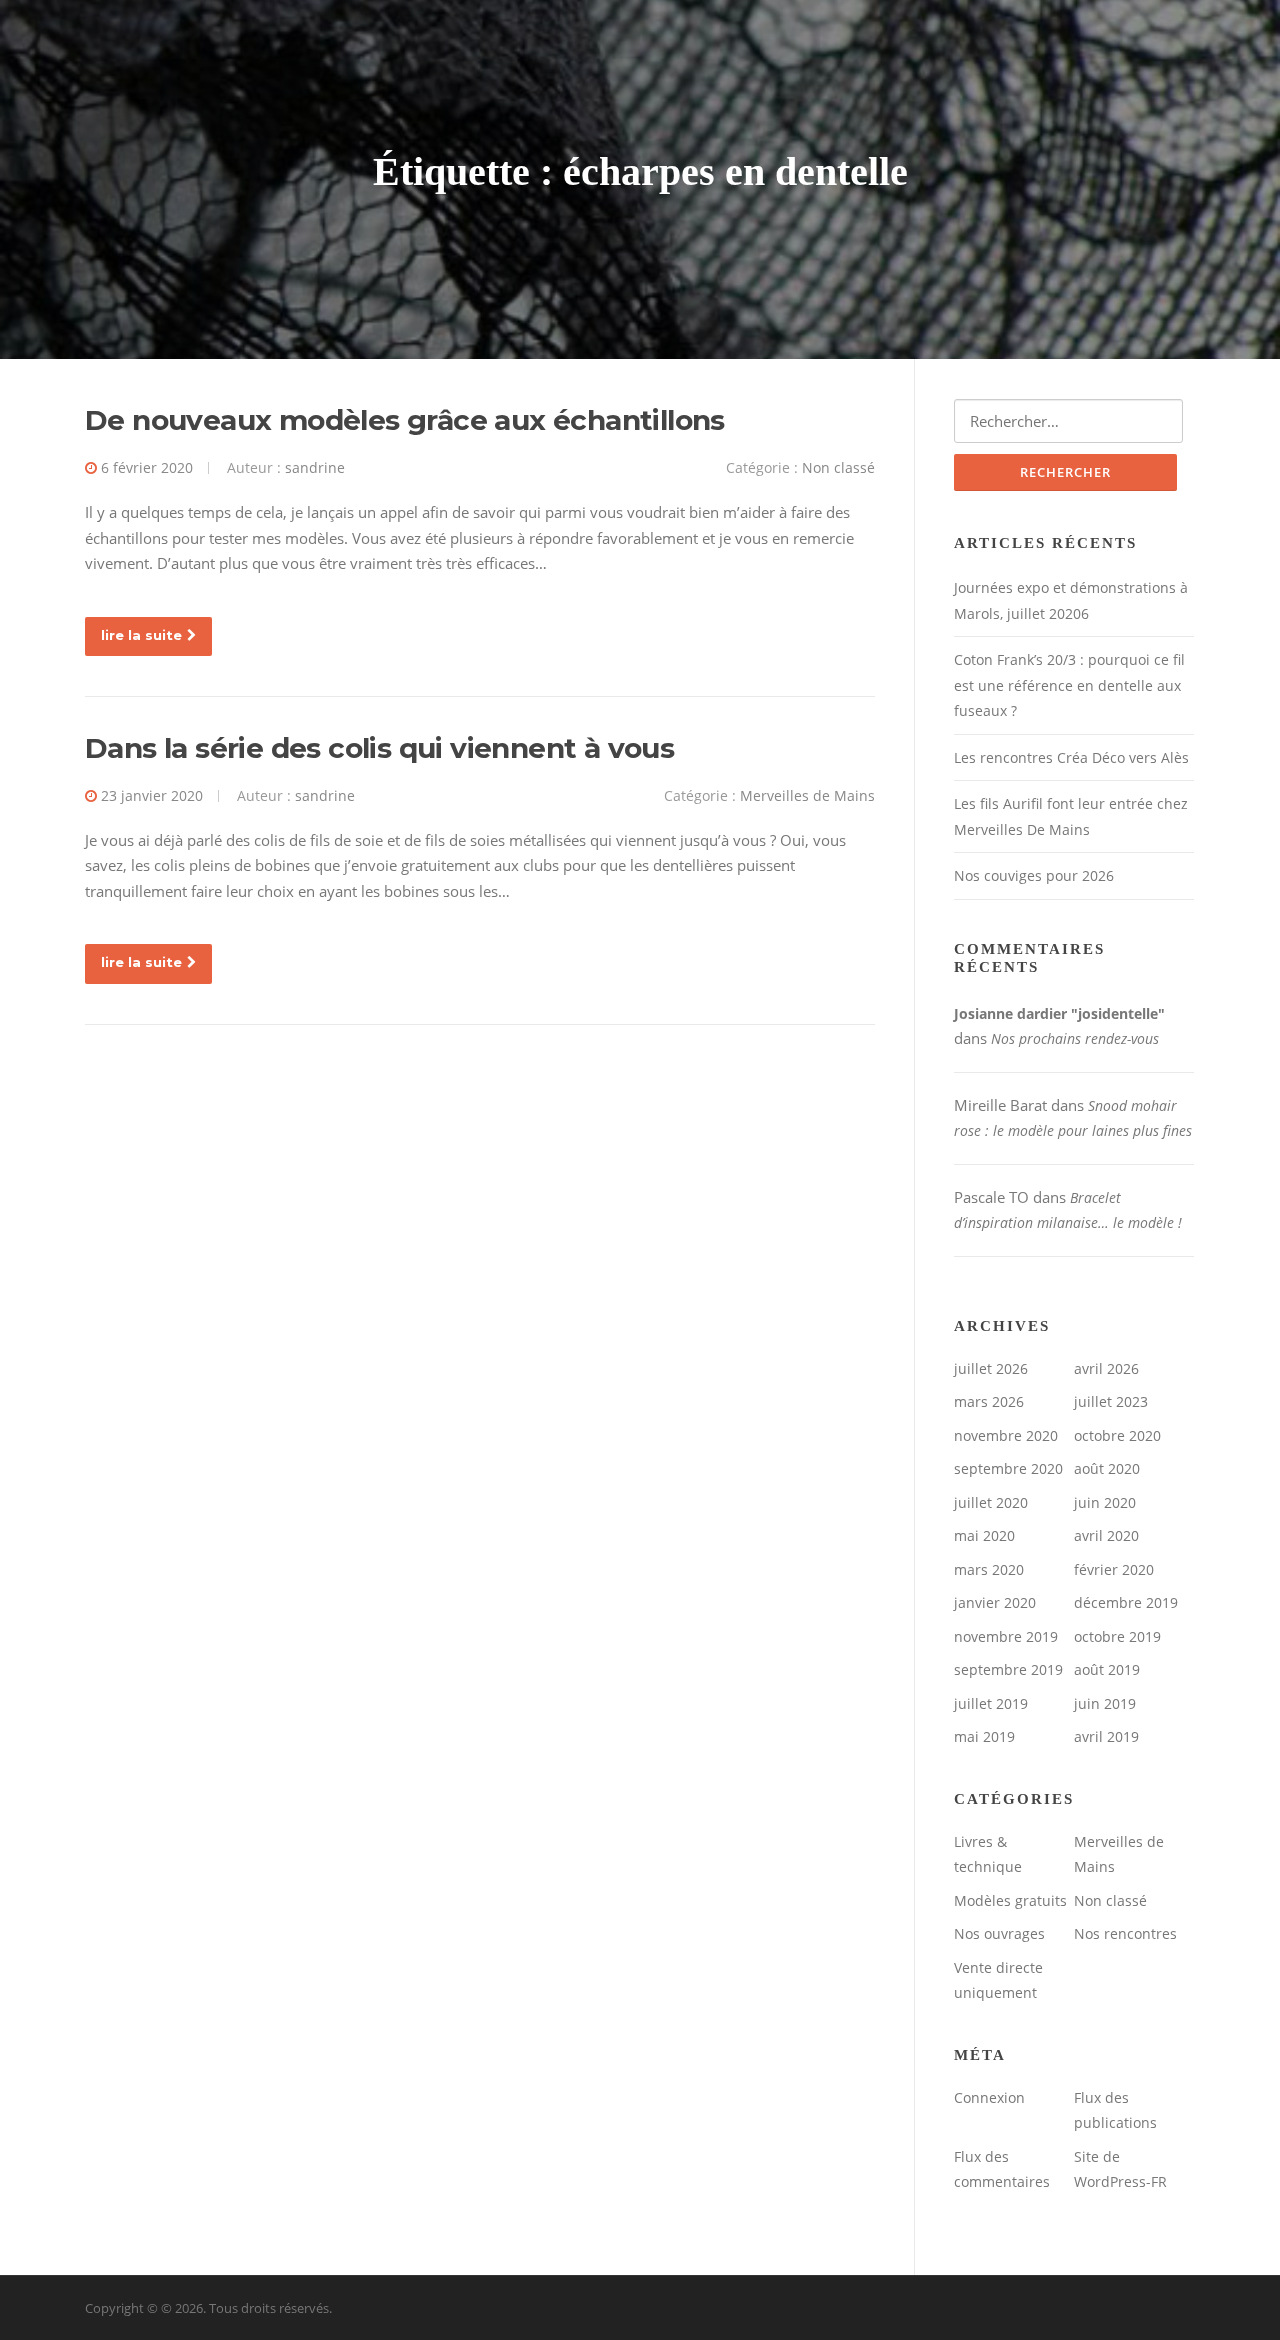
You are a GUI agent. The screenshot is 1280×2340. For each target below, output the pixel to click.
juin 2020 (1105, 1502)
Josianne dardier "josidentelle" (1059, 1013)
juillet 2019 (991, 1703)
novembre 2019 (1006, 1636)
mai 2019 (984, 1736)
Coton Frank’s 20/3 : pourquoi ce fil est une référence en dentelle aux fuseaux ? (1069, 685)
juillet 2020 (991, 1502)
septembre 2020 (1008, 1468)
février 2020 (1114, 1569)
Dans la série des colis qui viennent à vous (379, 748)
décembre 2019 (1126, 1602)
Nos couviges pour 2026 (1034, 875)
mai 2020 (984, 1535)
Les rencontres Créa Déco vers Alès (1071, 757)
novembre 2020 (1006, 1435)
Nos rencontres (1125, 1933)
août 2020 (1107, 1468)
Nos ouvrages (999, 1933)
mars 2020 (989, 1569)
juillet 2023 (1111, 1401)
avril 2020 (1106, 1535)
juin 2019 (1105, 1703)
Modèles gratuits (1010, 1900)
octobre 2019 (1117, 1636)
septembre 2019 (1008, 1669)
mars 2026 (989, 1401)
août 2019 (1107, 1669)
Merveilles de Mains (807, 795)
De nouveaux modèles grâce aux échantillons (405, 420)
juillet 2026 (991, 1368)
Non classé (838, 467)
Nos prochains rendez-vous (1075, 1038)
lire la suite (141, 635)
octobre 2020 (1117, 1435)
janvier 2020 (995, 1602)
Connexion (989, 2097)
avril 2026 (1106, 1368)
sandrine (315, 467)
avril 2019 (1106, 1736)
